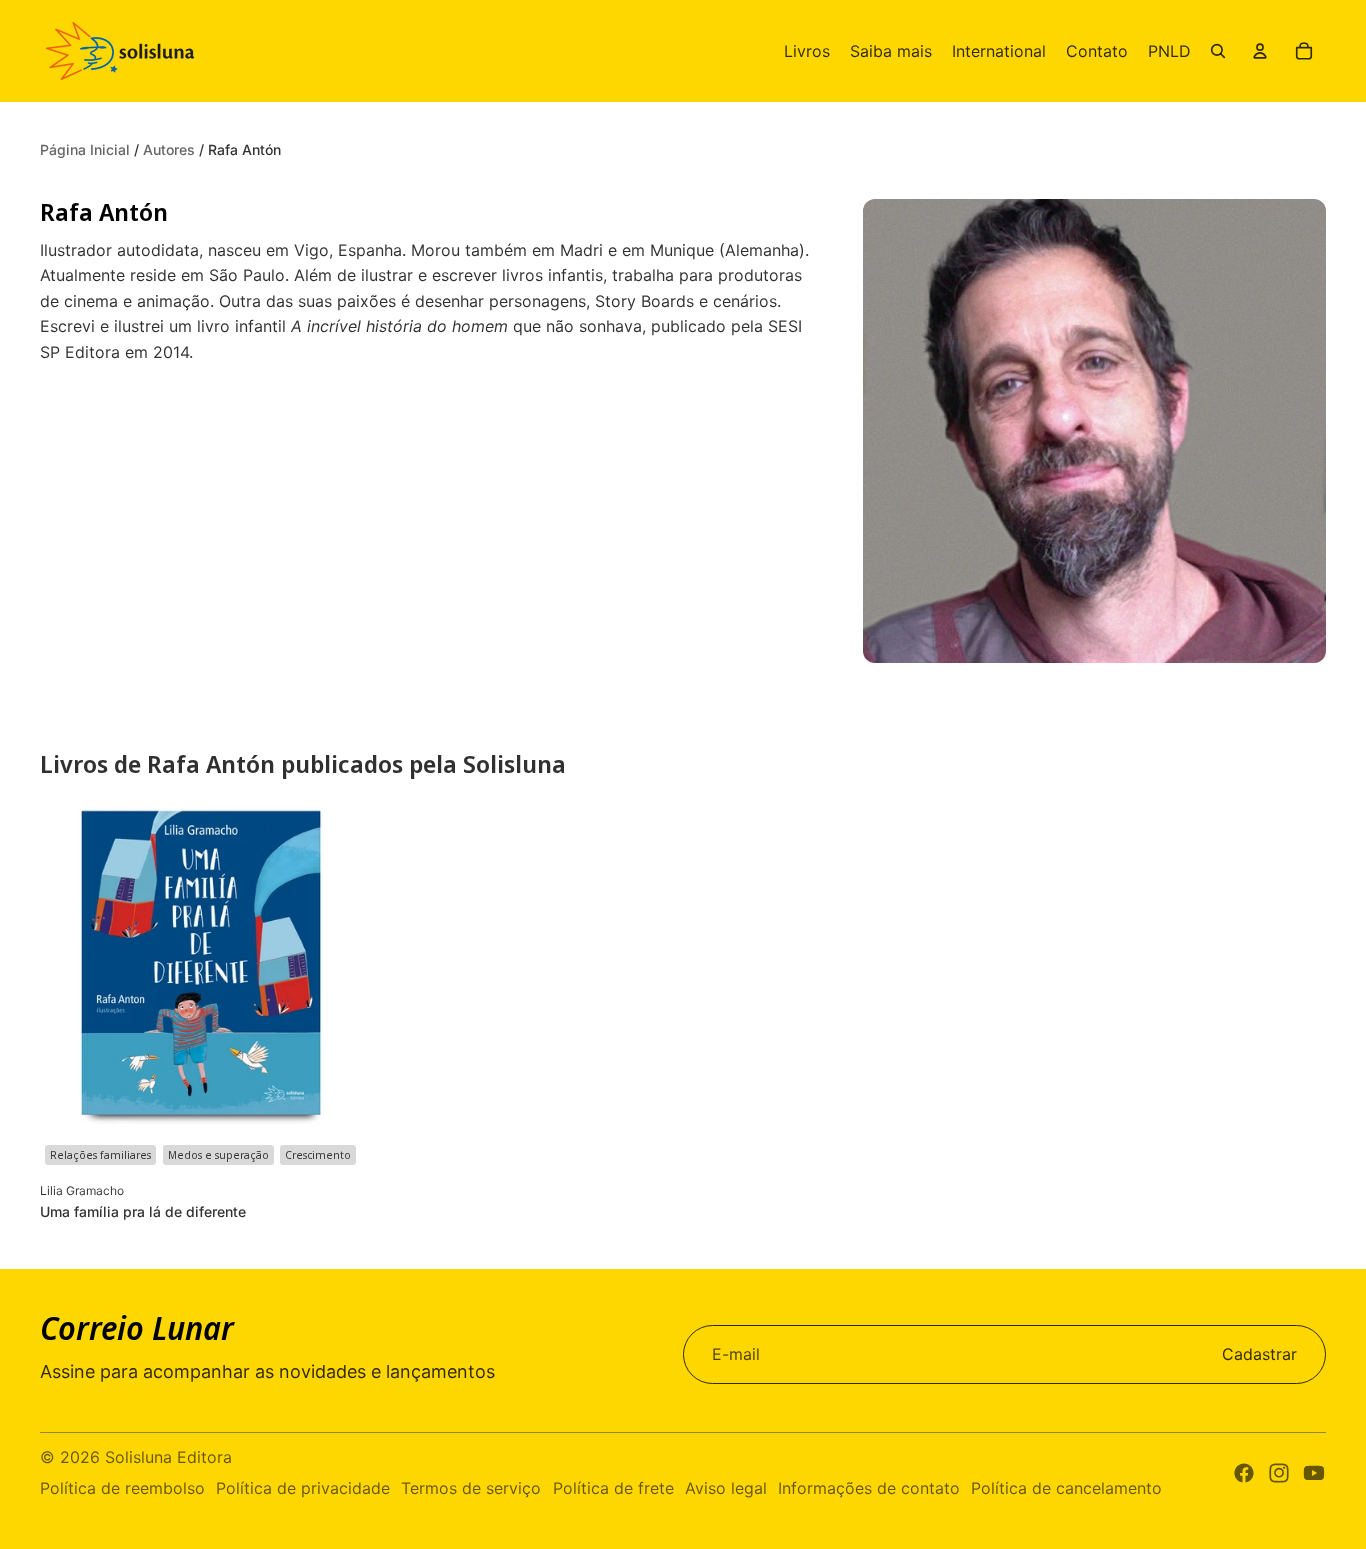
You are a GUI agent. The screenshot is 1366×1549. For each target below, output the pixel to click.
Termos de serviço (471, 1488)
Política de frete (613, 1488)
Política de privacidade (303, 1488)
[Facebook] (1244, 1473)
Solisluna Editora (168, 1457)
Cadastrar (1259, 1354)
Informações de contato (869, 1488)
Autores (171, 149)
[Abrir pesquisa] (1218, 51)
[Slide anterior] (70, 966)
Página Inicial (87, 149)
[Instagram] (1279, 1473)
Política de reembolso (122, 1488)
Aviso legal (726, 1488)
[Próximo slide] (332, 966)
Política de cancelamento (1066, 1488)
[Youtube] (1314, 1473)
